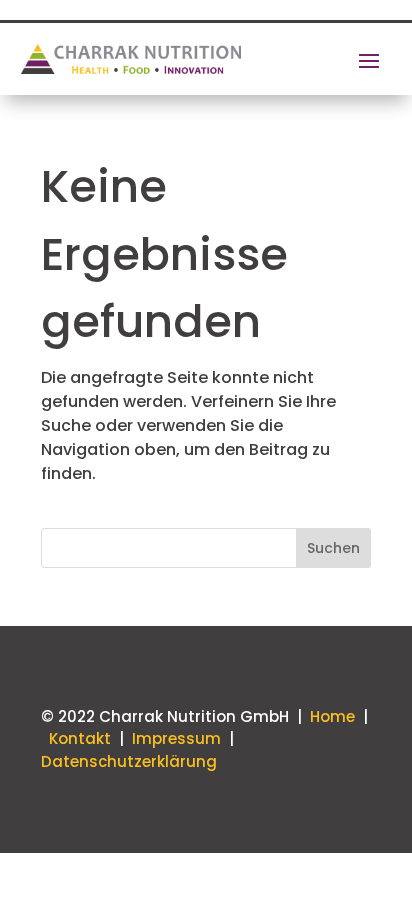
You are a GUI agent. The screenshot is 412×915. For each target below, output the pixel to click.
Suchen (333, 548)
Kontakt (82, 738)
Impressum (176, 738)
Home (332, 716)
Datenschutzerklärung (129, 761)
